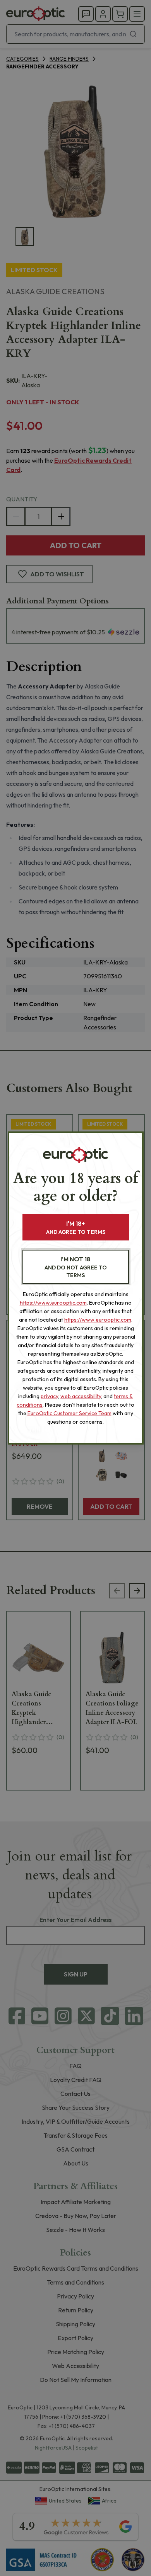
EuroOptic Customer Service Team (69, 1413)
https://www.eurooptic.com (53, 1303)
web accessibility (81, 1396)
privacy (49, 1396)
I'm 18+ (76, 1228)
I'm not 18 (76, 1267)
